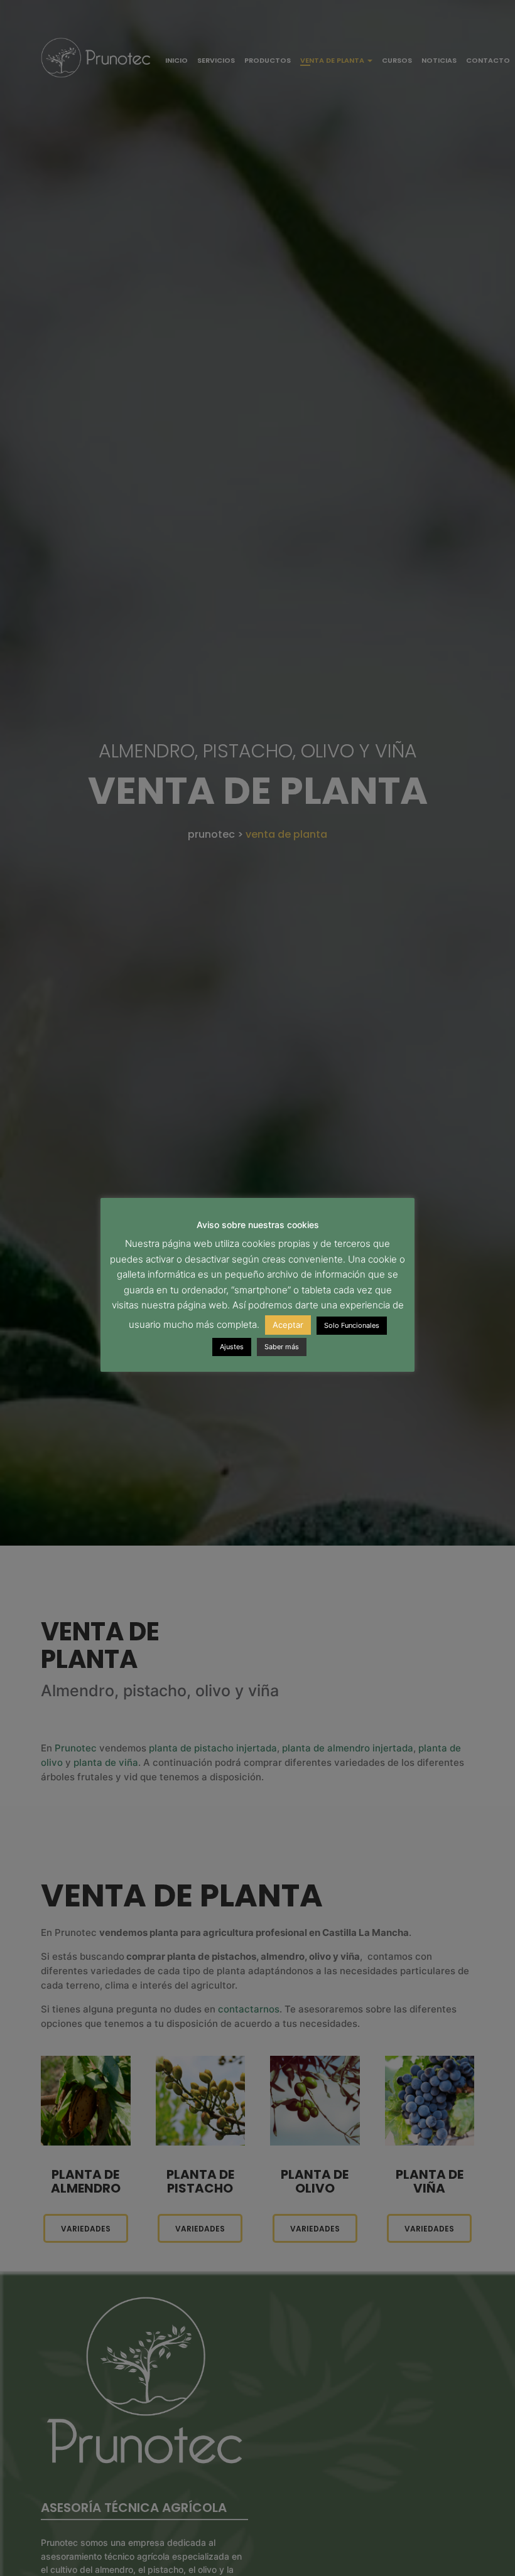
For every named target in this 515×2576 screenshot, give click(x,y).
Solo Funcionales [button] (352, 1325)
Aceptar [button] (288, 1325)
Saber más (282, 1347)
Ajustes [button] (232, 1347)
